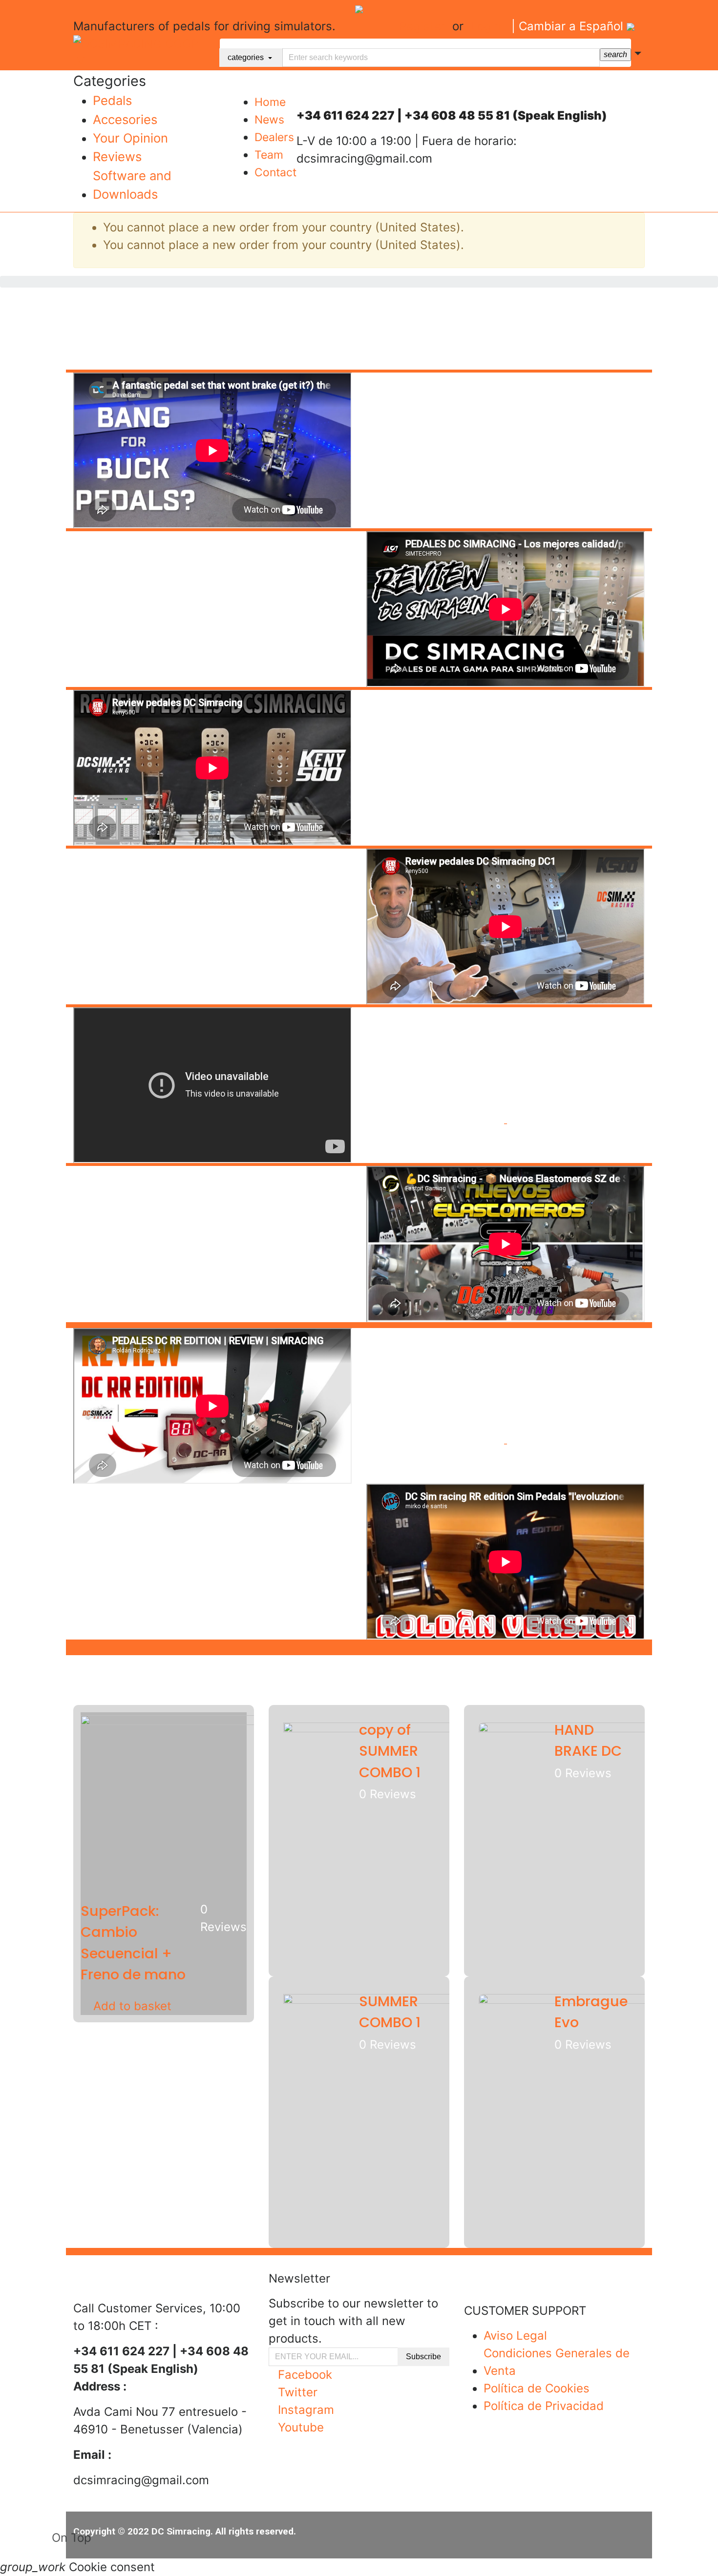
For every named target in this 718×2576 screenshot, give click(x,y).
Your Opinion (130, 138)
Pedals (112, 100)
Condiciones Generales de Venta (557, 2362)
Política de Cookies (537, 2388)
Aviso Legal (515, 2336)
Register (422, 26)
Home (270, 102)
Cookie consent (77, 2567)
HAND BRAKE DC (588, 1740)
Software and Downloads (132, 185)
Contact (275, 172)
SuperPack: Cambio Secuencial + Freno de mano (133, 1943)
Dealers (274, 137)
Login (486, 26)
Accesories (125, 119)
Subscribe (423, 2357)
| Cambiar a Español (569, 26)
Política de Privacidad (544, 2406)
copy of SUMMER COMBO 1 (390, 1751)
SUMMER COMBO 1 (390, 2012)
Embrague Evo (591, 2012)
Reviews (117, 156)
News (269, 120)
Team (269, 155)
